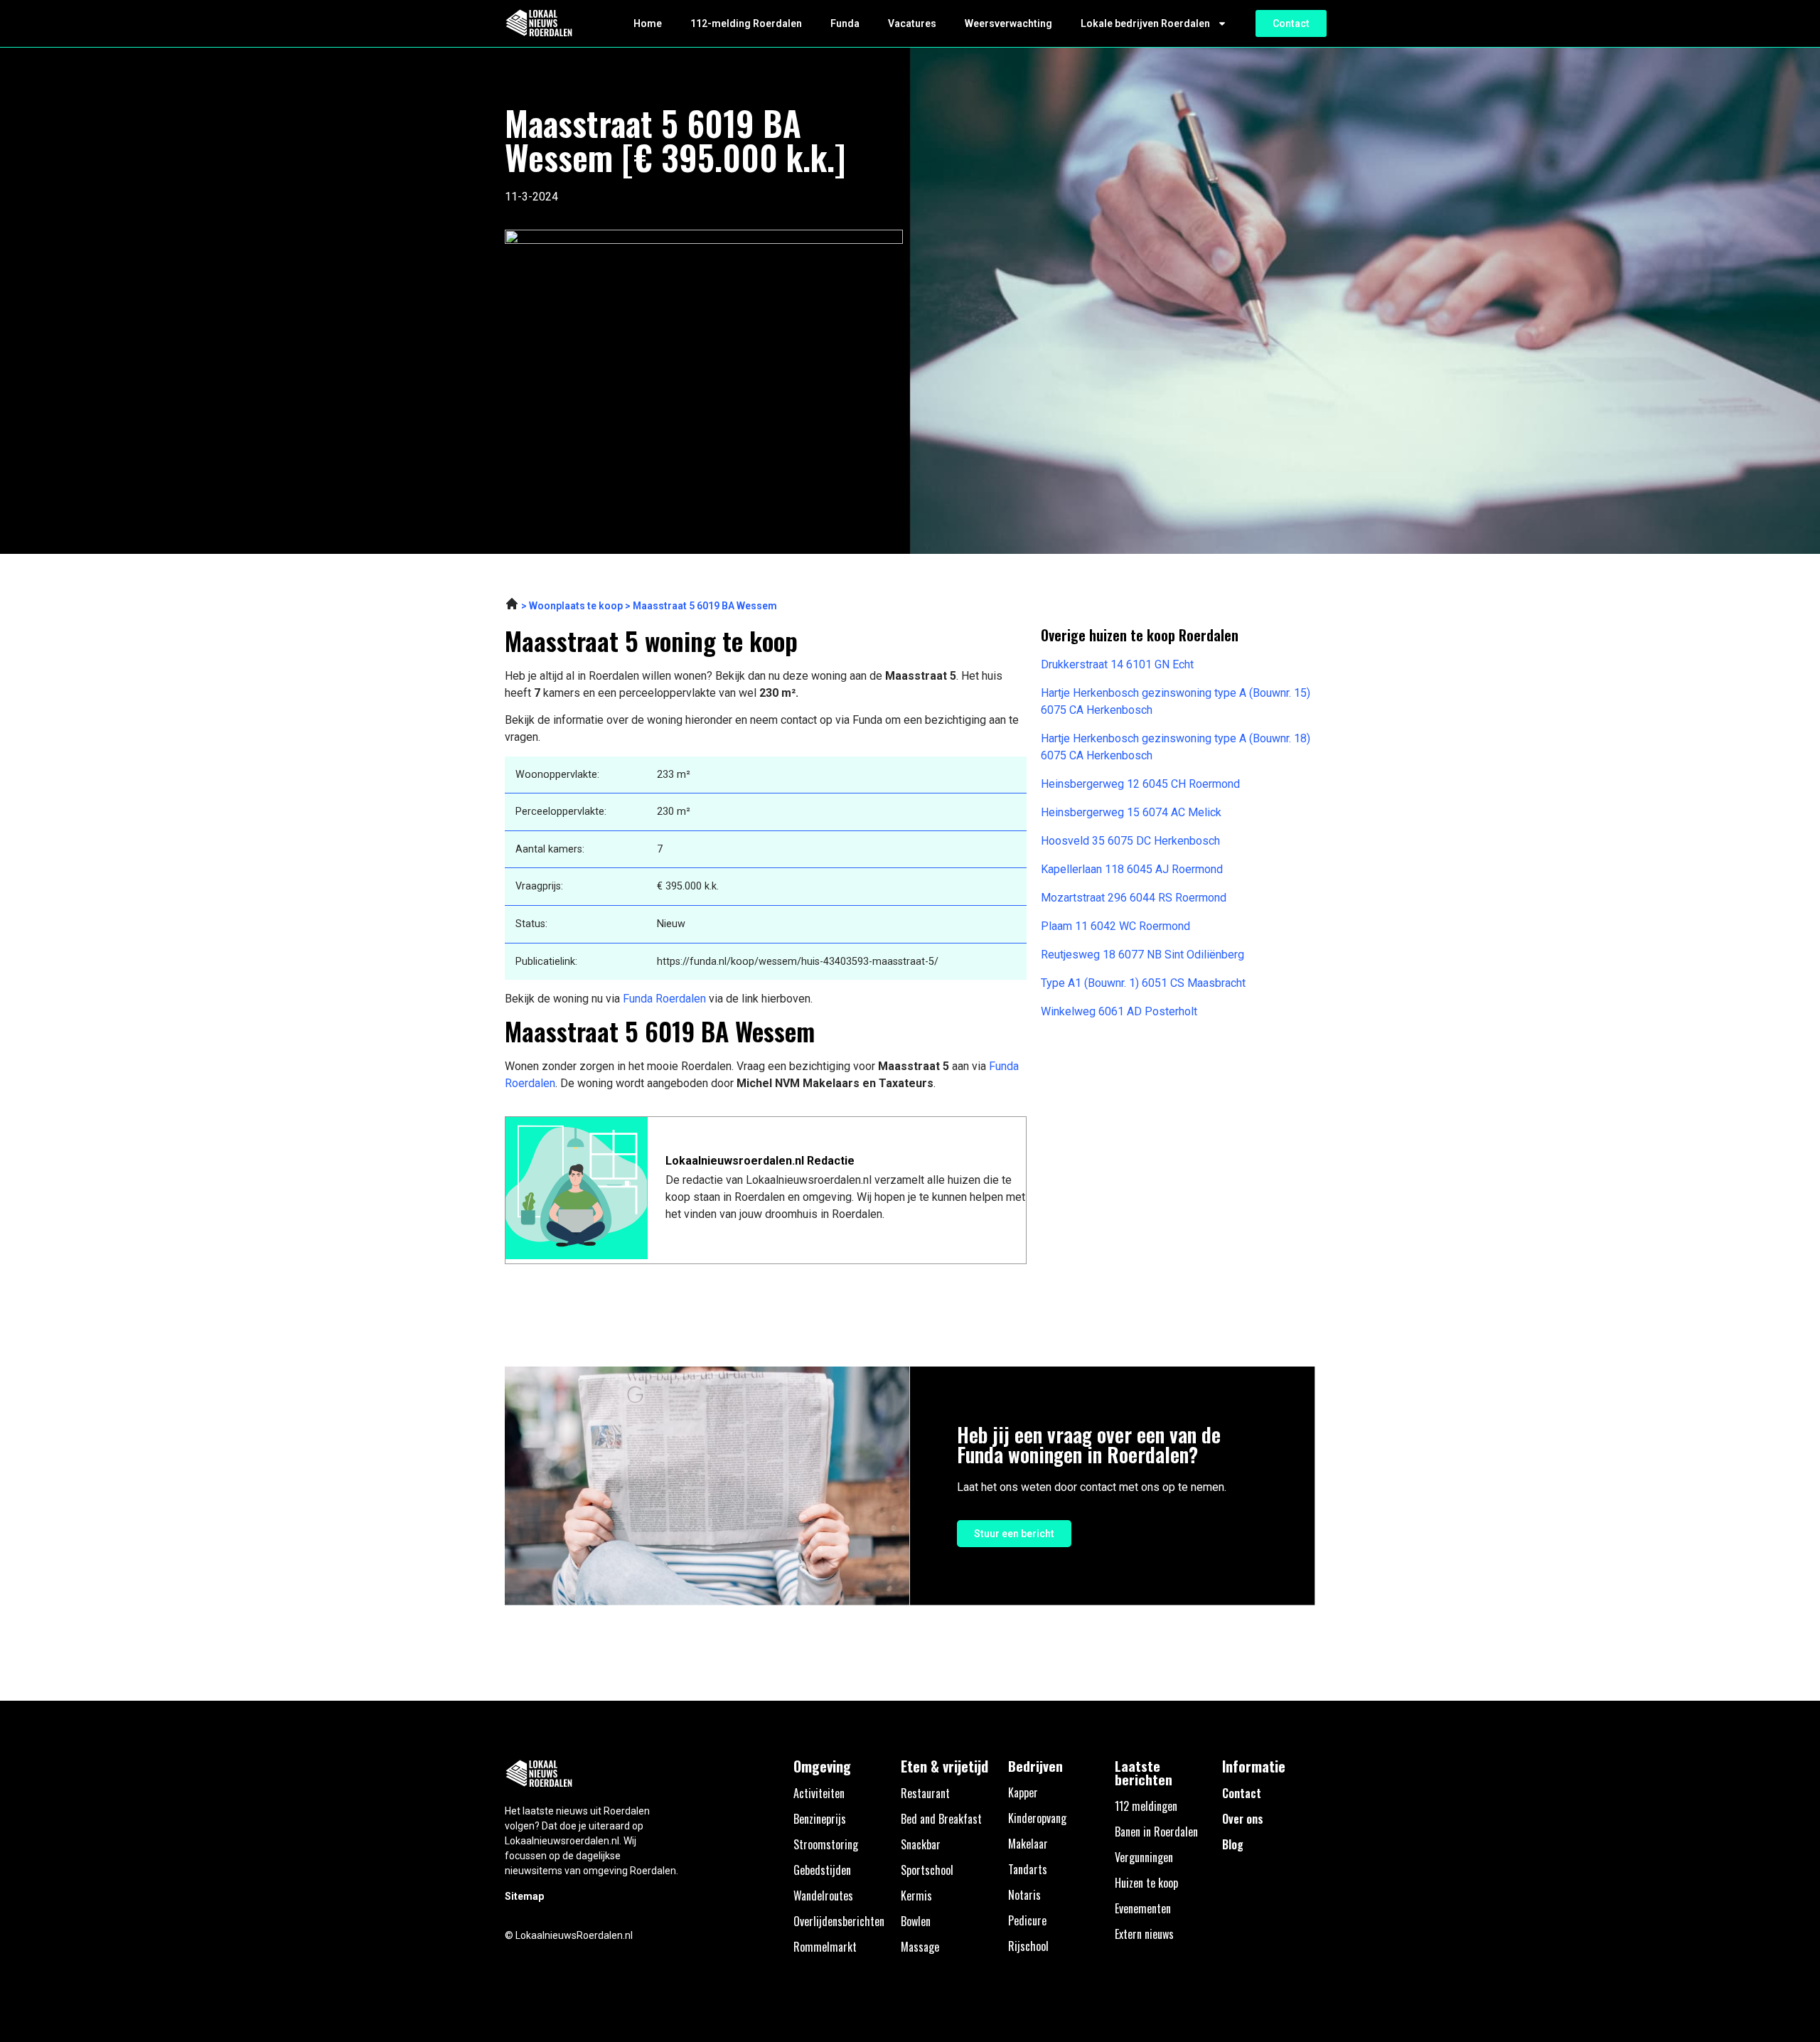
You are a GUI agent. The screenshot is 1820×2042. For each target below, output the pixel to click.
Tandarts (1028, 1869)
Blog (1233, 1844)
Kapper (1023, 1792)
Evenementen (1143, 1908)
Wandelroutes (823, 1896)
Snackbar (921, 1844)
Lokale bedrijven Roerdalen (1145, 23)
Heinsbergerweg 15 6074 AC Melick (1131, 812)
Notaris (1024, 1895)
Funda (845, 23)
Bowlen (916, 1921)
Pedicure (1027, 1920)
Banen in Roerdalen (1156, 1832)
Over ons (1243, 1819)
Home (648, 23)
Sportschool (927, 1870)
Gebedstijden (822, 1870)
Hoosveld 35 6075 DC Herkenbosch (1130, 841)
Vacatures (912, 23)
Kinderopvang (1037, 1818)
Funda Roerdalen (664, 999)
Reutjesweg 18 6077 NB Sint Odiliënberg (1142, 955)
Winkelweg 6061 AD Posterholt (1119, 1011)
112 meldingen (1146, 1806)
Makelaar (1028, 1844)
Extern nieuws (1144, 1934)
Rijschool (1028, 1946)
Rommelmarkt (825, 1947)
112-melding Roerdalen (746, 23)
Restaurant (925, 1793)
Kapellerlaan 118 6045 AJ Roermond (1132, 869)
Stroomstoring (826, 1844)
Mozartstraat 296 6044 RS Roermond (1134, 898)
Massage (920, 1947)
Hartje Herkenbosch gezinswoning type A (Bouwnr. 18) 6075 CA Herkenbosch (1176, 747)
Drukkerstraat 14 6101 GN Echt (1117, 664)
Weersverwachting (1008, 23)
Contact (1242, 1793)
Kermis (916, 1896)
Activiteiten (819, 1793)
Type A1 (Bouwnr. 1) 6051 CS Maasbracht (1143, 983)
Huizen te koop (1146, 1883)
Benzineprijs (820, 1819)
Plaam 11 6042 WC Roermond (1115, 926)
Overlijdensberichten (839, 1921)
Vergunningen (1144, 1857)
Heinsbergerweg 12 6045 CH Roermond (1140, 784)
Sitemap (524, 1896)
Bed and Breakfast (941, 1819)
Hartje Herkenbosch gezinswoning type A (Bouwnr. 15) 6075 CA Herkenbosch (1176, 701)
